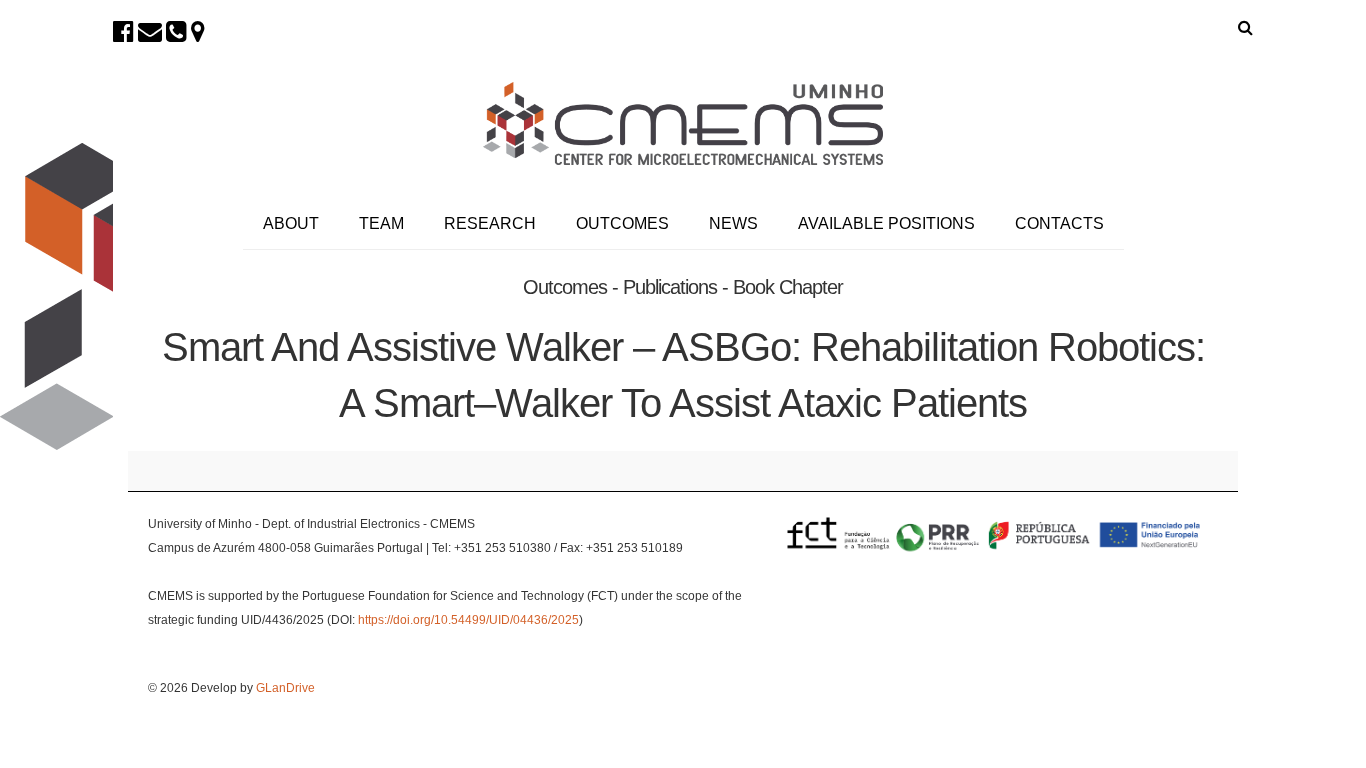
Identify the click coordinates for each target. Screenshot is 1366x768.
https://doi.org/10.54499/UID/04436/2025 (468, 620)
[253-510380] (176, 31)
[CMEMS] (683, 123)
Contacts (1059, 223)
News (733, 223)
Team (381, 223)
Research (490, 223)
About (291, 223)
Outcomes (622, 223)
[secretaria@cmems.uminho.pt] (150, 31)
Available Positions (886, 223)
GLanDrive (285, 688)
